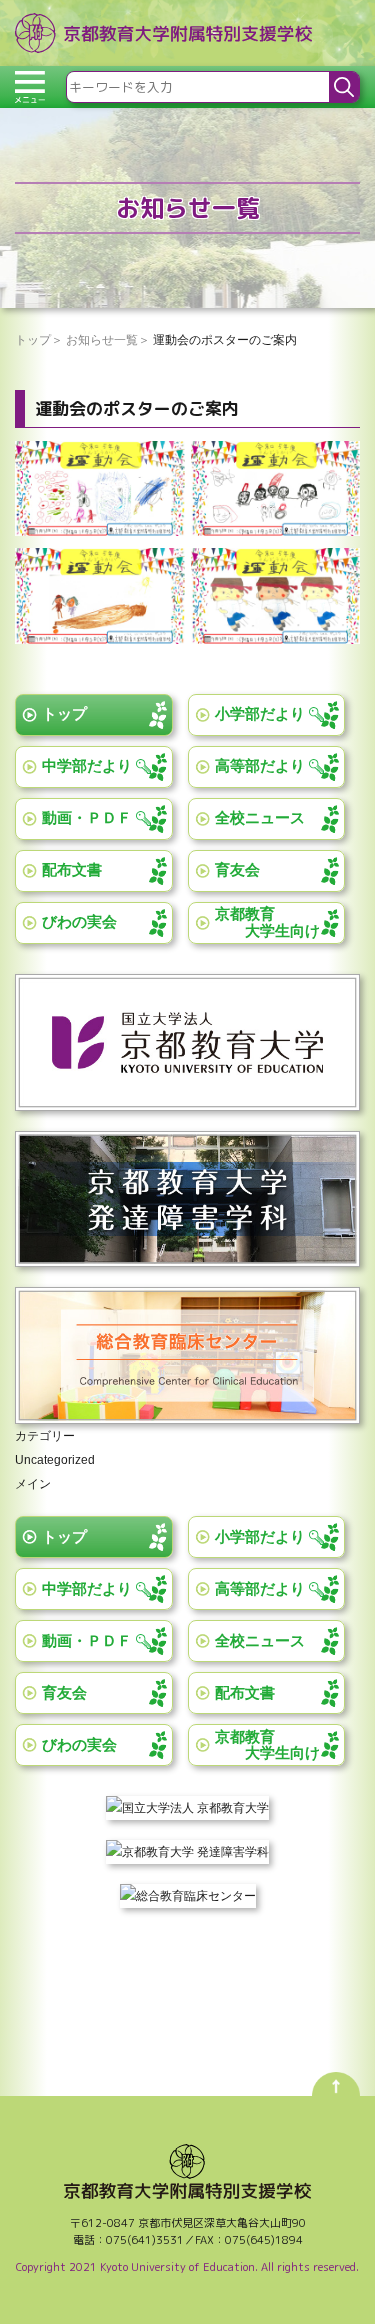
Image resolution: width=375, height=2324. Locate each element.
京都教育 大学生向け (267, 922)
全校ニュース (260, 817)
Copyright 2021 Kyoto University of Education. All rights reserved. (187, 2267)
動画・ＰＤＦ (87, 817)
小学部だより (260, 713)
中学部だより (87, 765)
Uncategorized (55, 1460)
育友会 (237, 869)
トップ (64, 713)
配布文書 (72, 869)
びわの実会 (79, 921)
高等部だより (260, 765)
